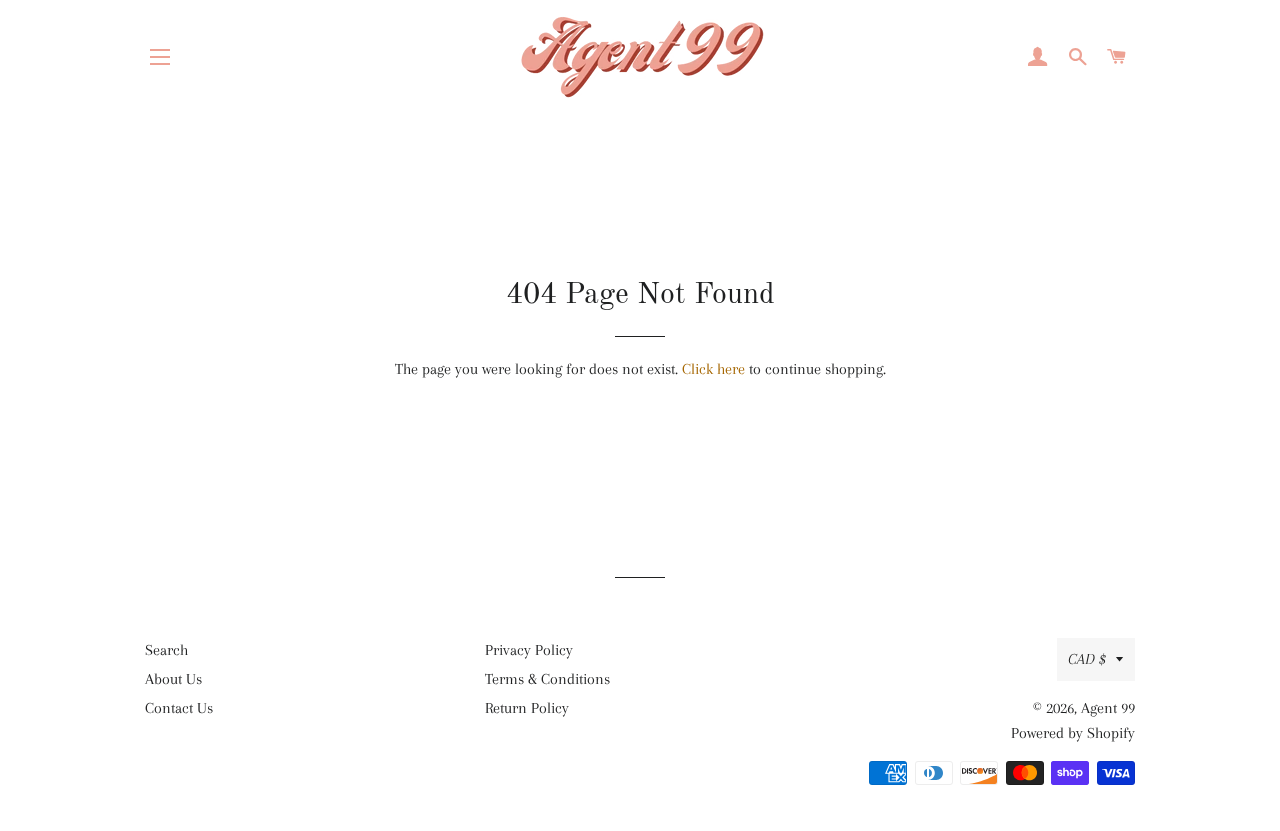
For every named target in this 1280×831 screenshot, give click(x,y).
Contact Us (179, 708)
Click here (713, 369)
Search (166, 650)
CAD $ (1087, 659)
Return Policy (527, 708)
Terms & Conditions (547, 679)
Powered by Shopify (1073, 733)
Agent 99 (1108, 708)
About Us (173, 679)
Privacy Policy (529, 650)
